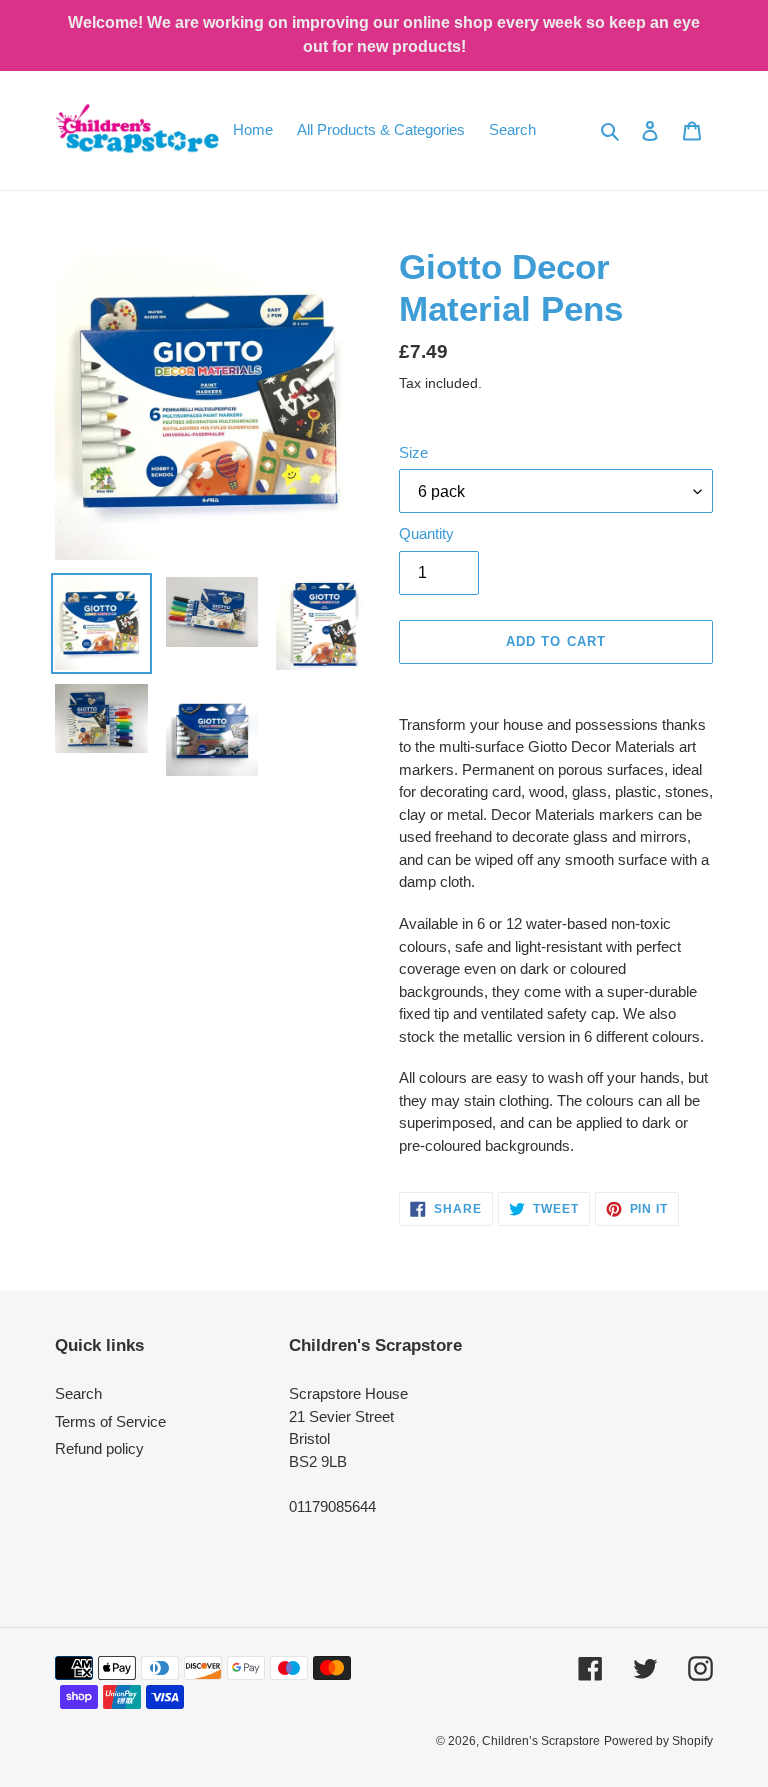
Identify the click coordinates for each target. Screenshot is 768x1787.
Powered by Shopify (658, 1741)
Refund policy (99, 1448)
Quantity (426, 533)
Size (413, 452)
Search (78, 1393)
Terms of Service (110, 1421)
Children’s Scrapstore (541, 1741)
